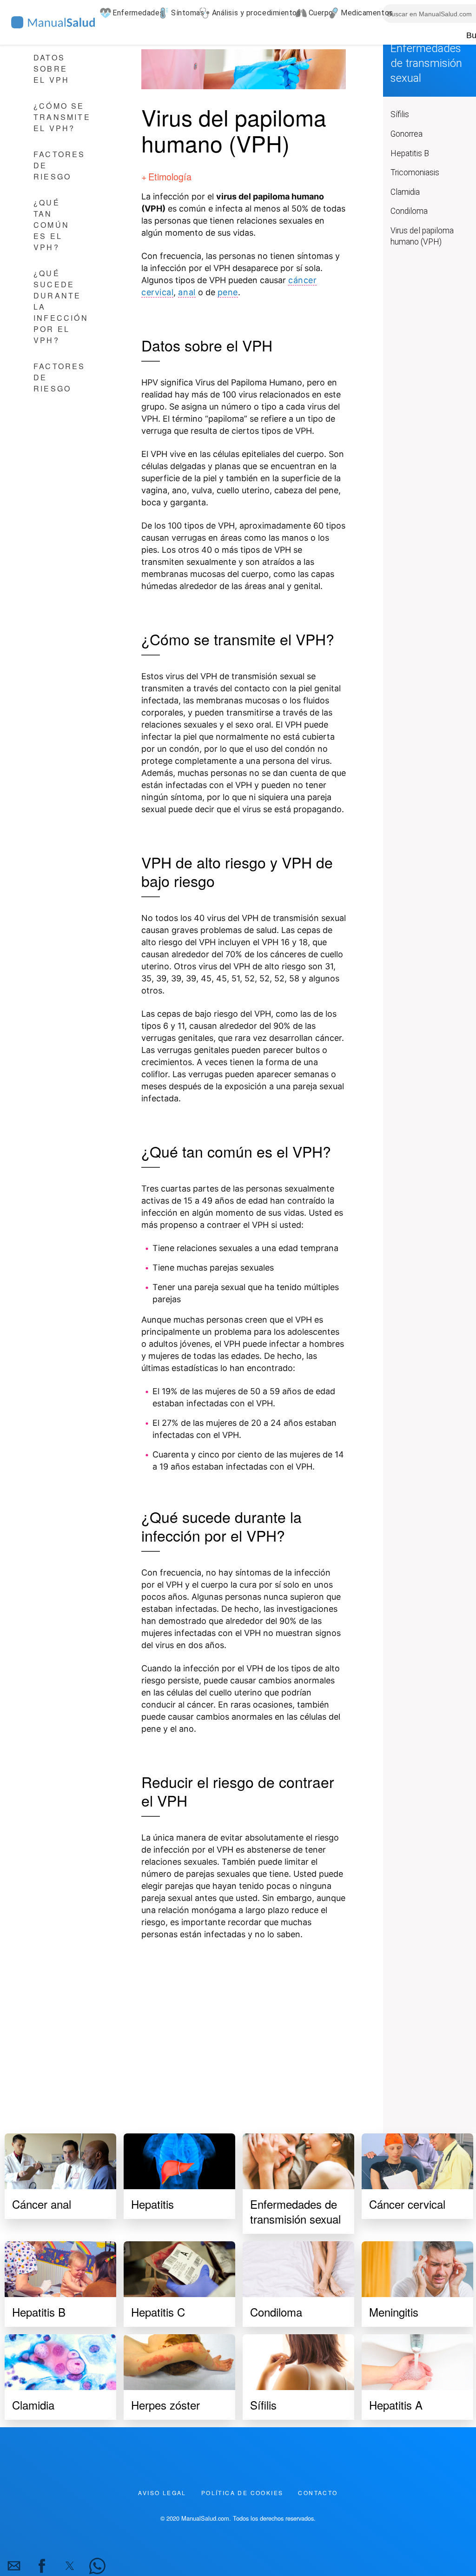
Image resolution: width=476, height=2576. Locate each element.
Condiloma (409, 211)
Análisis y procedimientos (249, 13)
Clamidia (405, 192)
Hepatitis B (410, 153)
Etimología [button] (170, 176)
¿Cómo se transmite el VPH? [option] (62, 117)
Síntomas (181, 13)
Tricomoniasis (415, 172)
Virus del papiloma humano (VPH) (422, 236)
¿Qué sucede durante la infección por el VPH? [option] (61, 307)
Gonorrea (407, 134)
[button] (14, 2566)
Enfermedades (131, 13)
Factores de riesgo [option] (59, 165)
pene (228, 292)
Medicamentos (360, 13)
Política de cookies (242, 2493)
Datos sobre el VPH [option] (51, 69)
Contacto (318, 2493)
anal (187, 292)
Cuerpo (314, 13)
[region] (244, 2026)
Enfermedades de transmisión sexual (426, 63)
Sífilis (400, 114)
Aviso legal (162, 2493)
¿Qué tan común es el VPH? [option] (51, 225)
